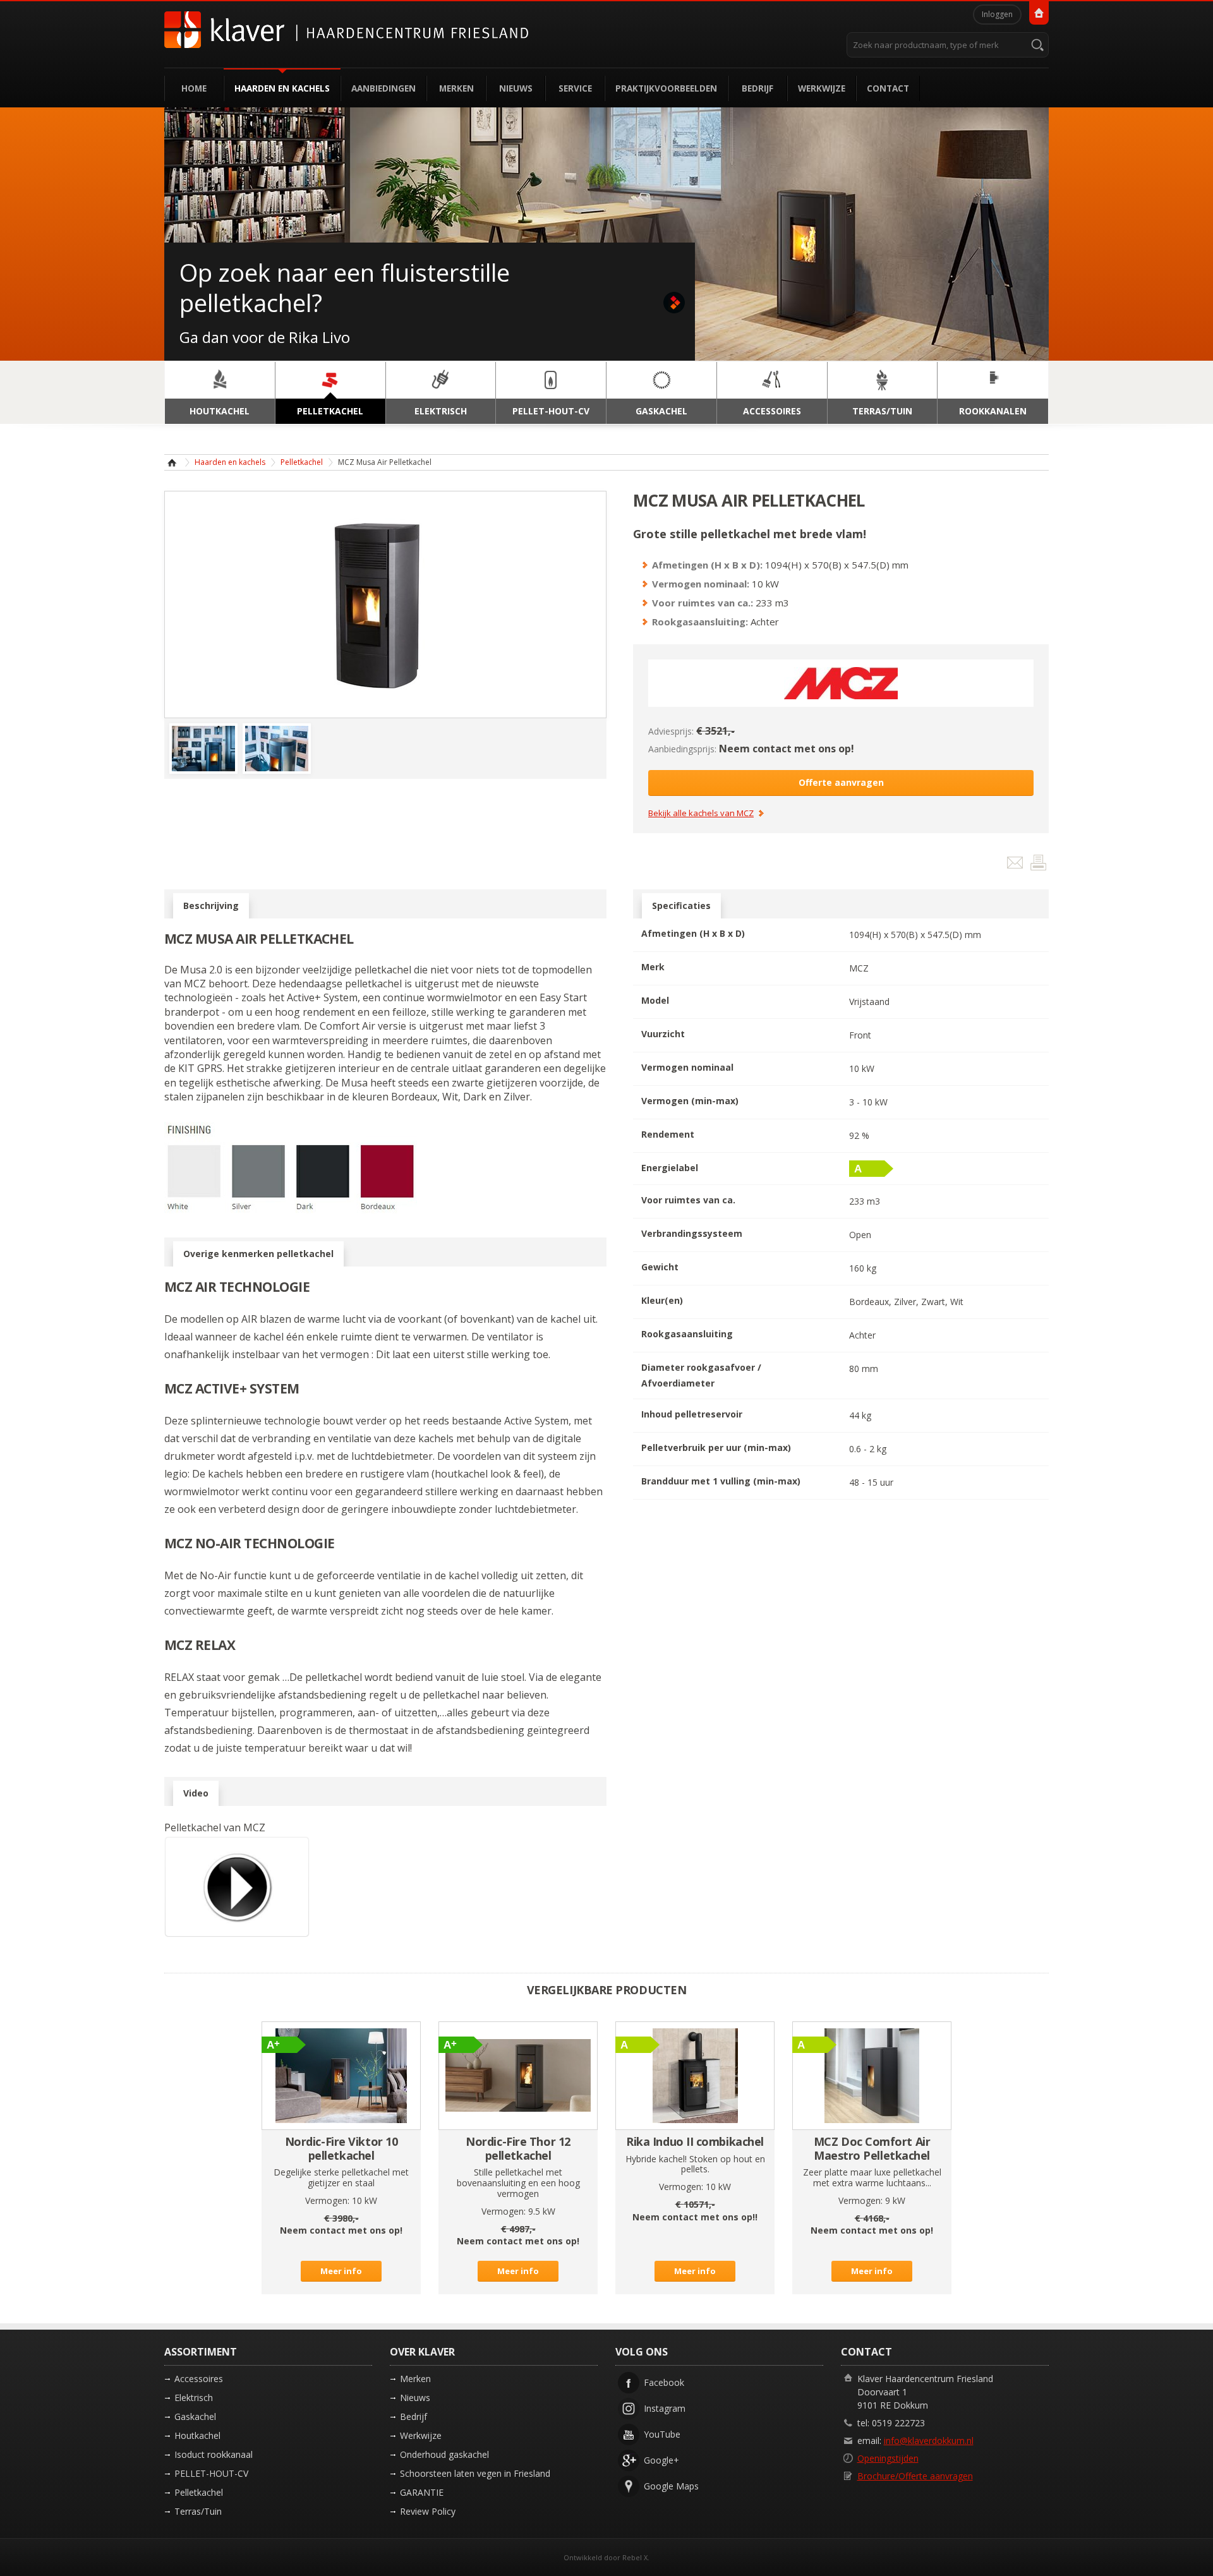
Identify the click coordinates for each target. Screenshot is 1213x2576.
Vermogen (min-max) (690, 1101)
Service (575, 88)
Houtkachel (197, 2435)
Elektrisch (194, 2398)
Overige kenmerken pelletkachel (258, 1254)
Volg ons (642, 2352)
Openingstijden (888, 2458)
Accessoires (199, 2379)
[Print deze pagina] (1038, 865)
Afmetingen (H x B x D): (707, 565)
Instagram (665, 2408)
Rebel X (635, 2557)
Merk (653, 967)
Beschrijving (211, 906)
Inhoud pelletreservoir (692, 1414)
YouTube (662, 2434)
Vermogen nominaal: (701, 584)
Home (194, 88)
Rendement (668, 1134)
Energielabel (670, 1168)
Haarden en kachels (282, 88)
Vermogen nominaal (687, 1067)
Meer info (341, 2271)
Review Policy (428, 2511)
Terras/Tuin (198, 2511)
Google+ (661, 2460)
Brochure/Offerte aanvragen (915, 2476)
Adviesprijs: (671, 731)
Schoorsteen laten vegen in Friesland (475, 2473)
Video (196, 1793)
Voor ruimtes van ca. (688, 1200)
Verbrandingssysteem (692, 1233)
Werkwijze (822, 88)
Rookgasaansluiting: (700, 622)
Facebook (664, 2382)
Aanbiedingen (383, 88)
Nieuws (516, 88)
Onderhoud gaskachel (444, 2454)
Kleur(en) (662, 1300)
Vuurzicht (663, 1034)
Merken (456, 88)
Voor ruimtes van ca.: (703, 603)
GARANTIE (422, 2492)
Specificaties (681, 906)
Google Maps (671, 2486)
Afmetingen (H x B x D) (693, 933)
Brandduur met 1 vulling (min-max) (721, 1481)
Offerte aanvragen (841, 782)
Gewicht (660, 1267)
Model (655, 1000)
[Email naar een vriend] (1016, 865)
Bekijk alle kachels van (701, 814)
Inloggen (997, 14)
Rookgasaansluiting (687, 1334)
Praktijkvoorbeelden (666, 88)
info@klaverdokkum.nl (929, 2441)
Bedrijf (757, 88)
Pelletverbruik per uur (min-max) (716, 1447)
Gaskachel (195, 2417)
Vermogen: (327, 2200)
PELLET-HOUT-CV (211, 2473)
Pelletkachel (302, 462)
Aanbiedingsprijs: (682, 749)
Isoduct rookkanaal (214, 2454)
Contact (888, 88)
